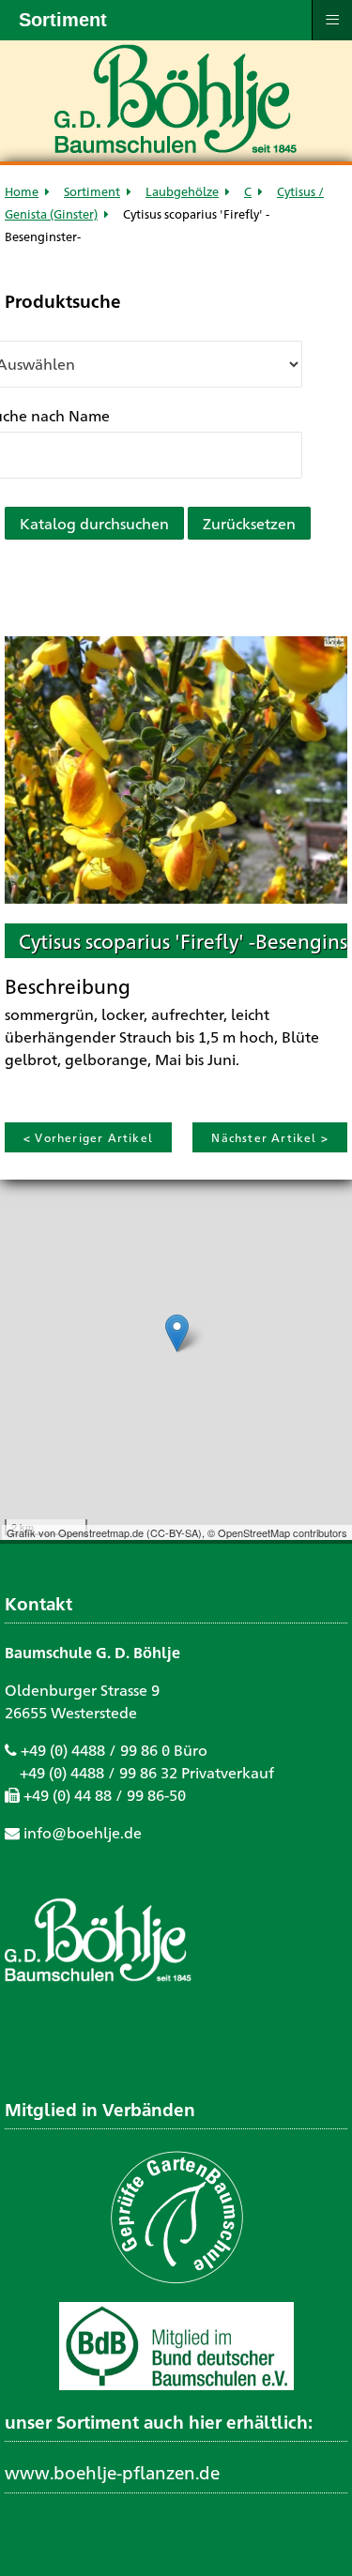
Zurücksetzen (249, 523)
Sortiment (92, 191)
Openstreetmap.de (101, 1532)
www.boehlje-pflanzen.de (112, 2472)
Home (22, 191)
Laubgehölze (182, 191)
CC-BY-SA (174, 1532)
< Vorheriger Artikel (88, 1137)
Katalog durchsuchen (94, 523)
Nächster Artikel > (270, 1137)
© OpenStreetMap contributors (277, 1532)
